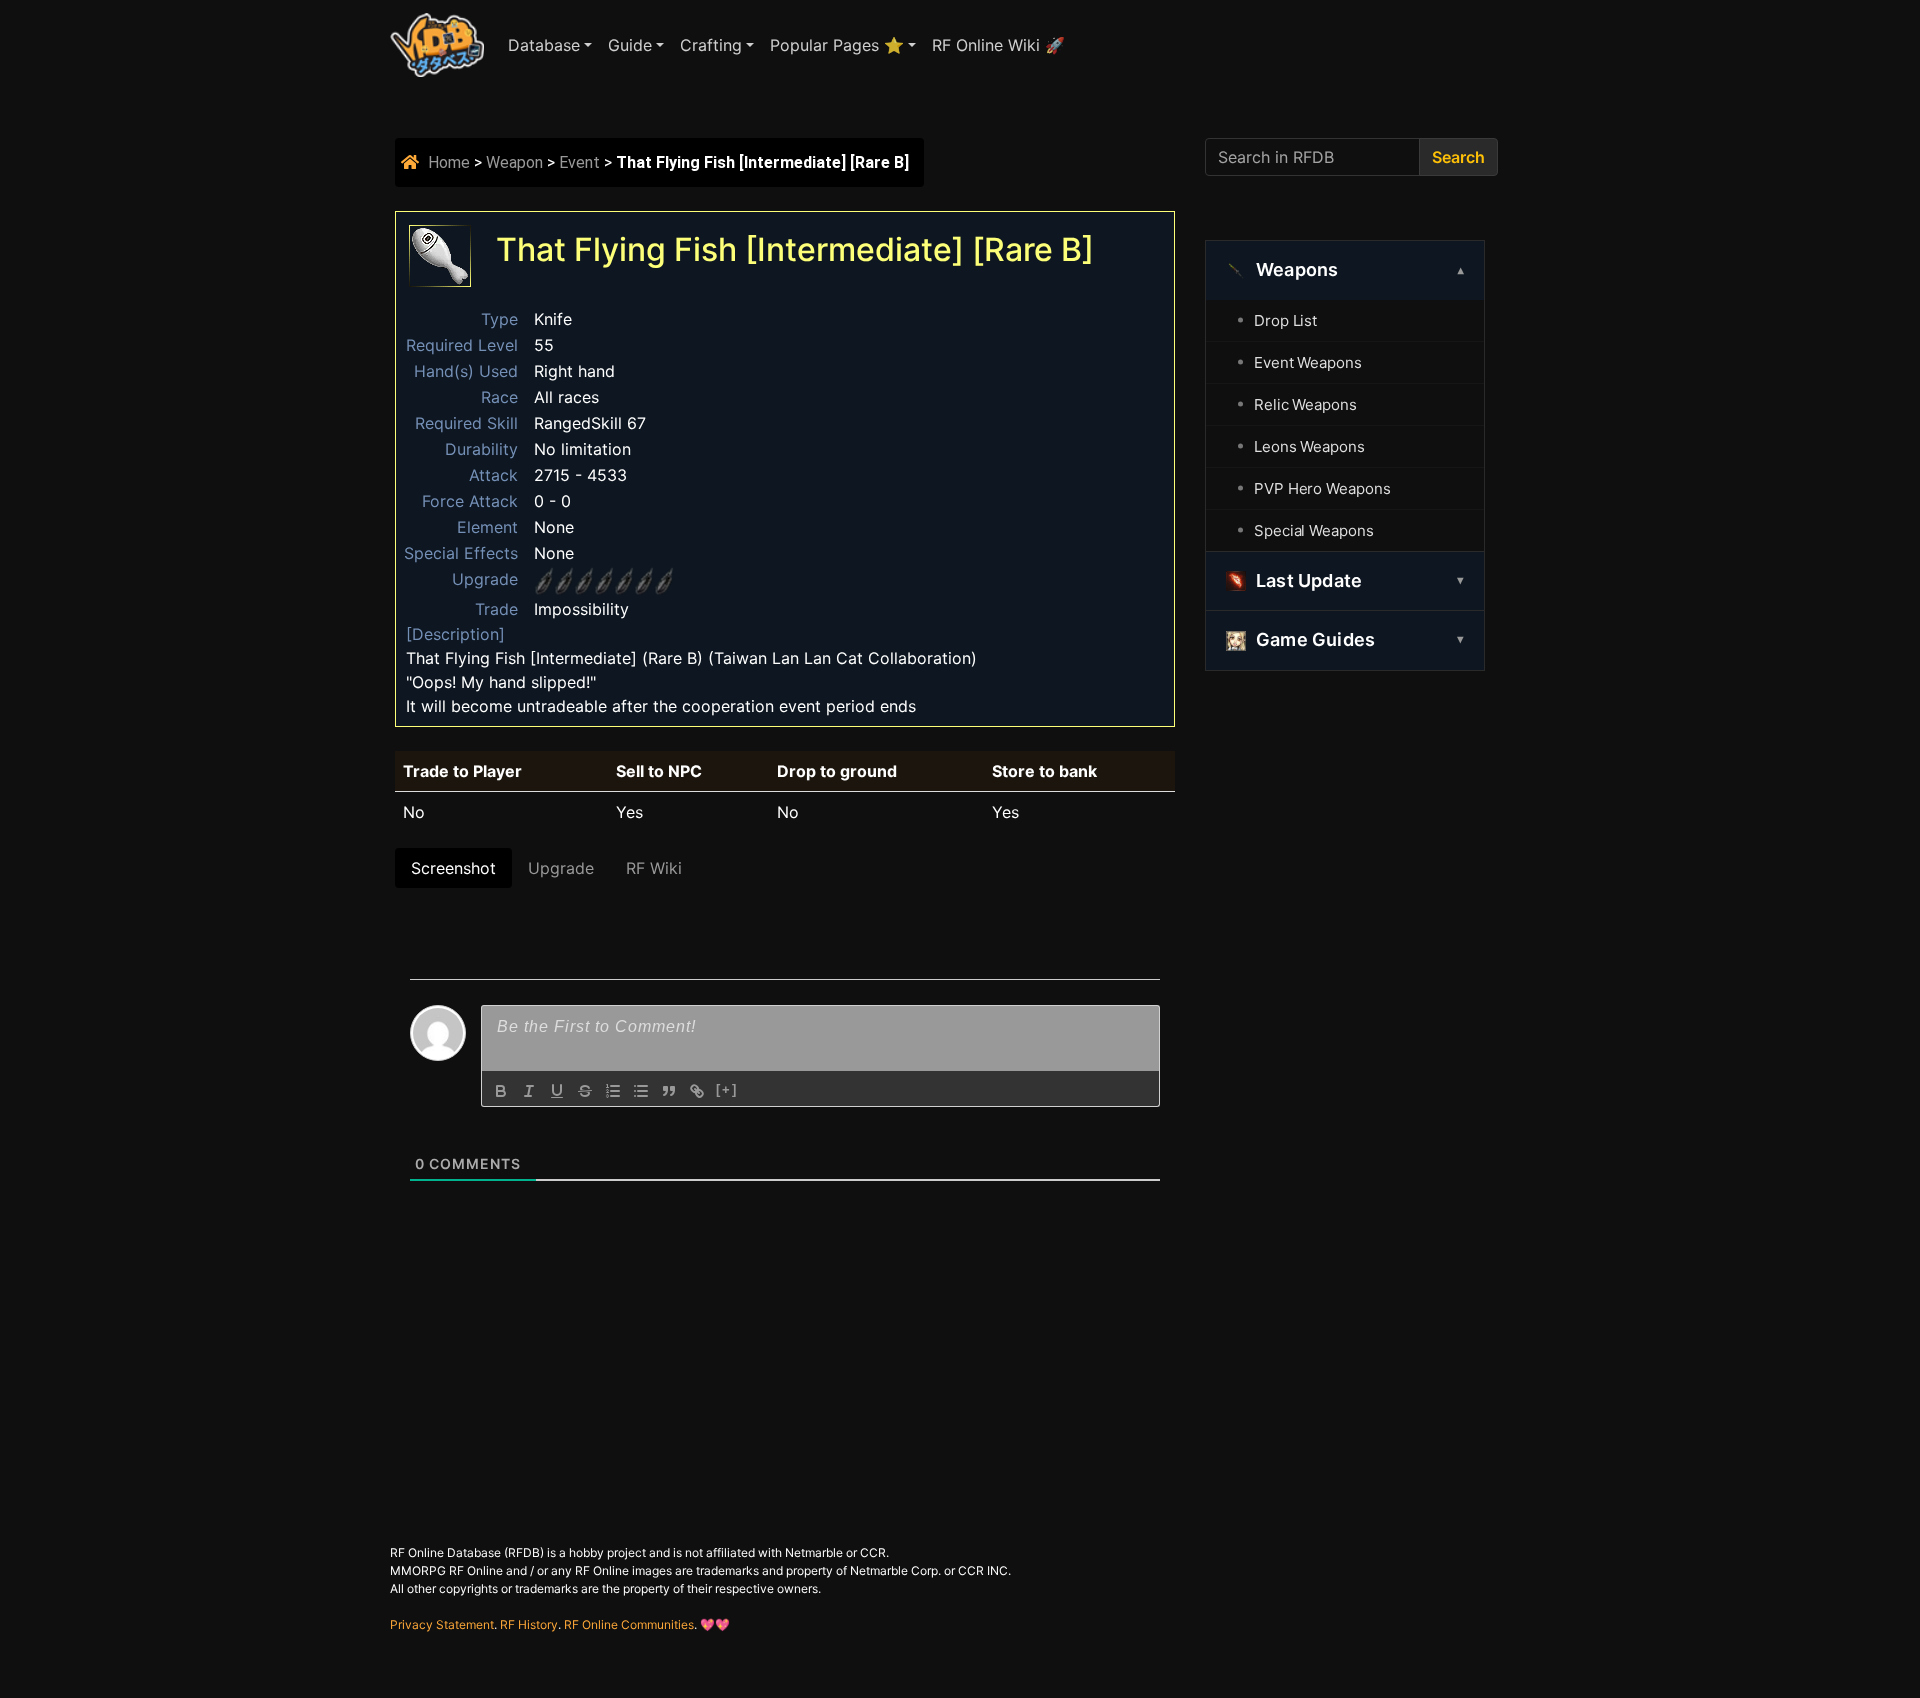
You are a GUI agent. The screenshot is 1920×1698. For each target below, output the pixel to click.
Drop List (1285, 320)
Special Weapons (1314, 530)
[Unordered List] (641, 1091)
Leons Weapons (1309, 446)
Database (544, 45)
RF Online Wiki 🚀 (998, 45)
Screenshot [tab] (453, 868)
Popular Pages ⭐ (837, 45)
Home (449, 162)
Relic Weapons (1305, 404)
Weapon (514, 162)
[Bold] (501, 1091)
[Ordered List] (613, 1091)
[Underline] (557, 1091)
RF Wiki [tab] (654, 868)
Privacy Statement (442, 1624)
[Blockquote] (669, 1091)
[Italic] (529, 1091)
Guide (630, 45)
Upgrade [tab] (561, 868)
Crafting (711, 45)
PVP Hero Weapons (1322, 488)
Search (1458, 157)
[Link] (697, 1091)
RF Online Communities (629, 1624)
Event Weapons (1308, 362)
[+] (727, 1089)
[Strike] (585, 1091)
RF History (529, 1624)
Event (579, 162)
